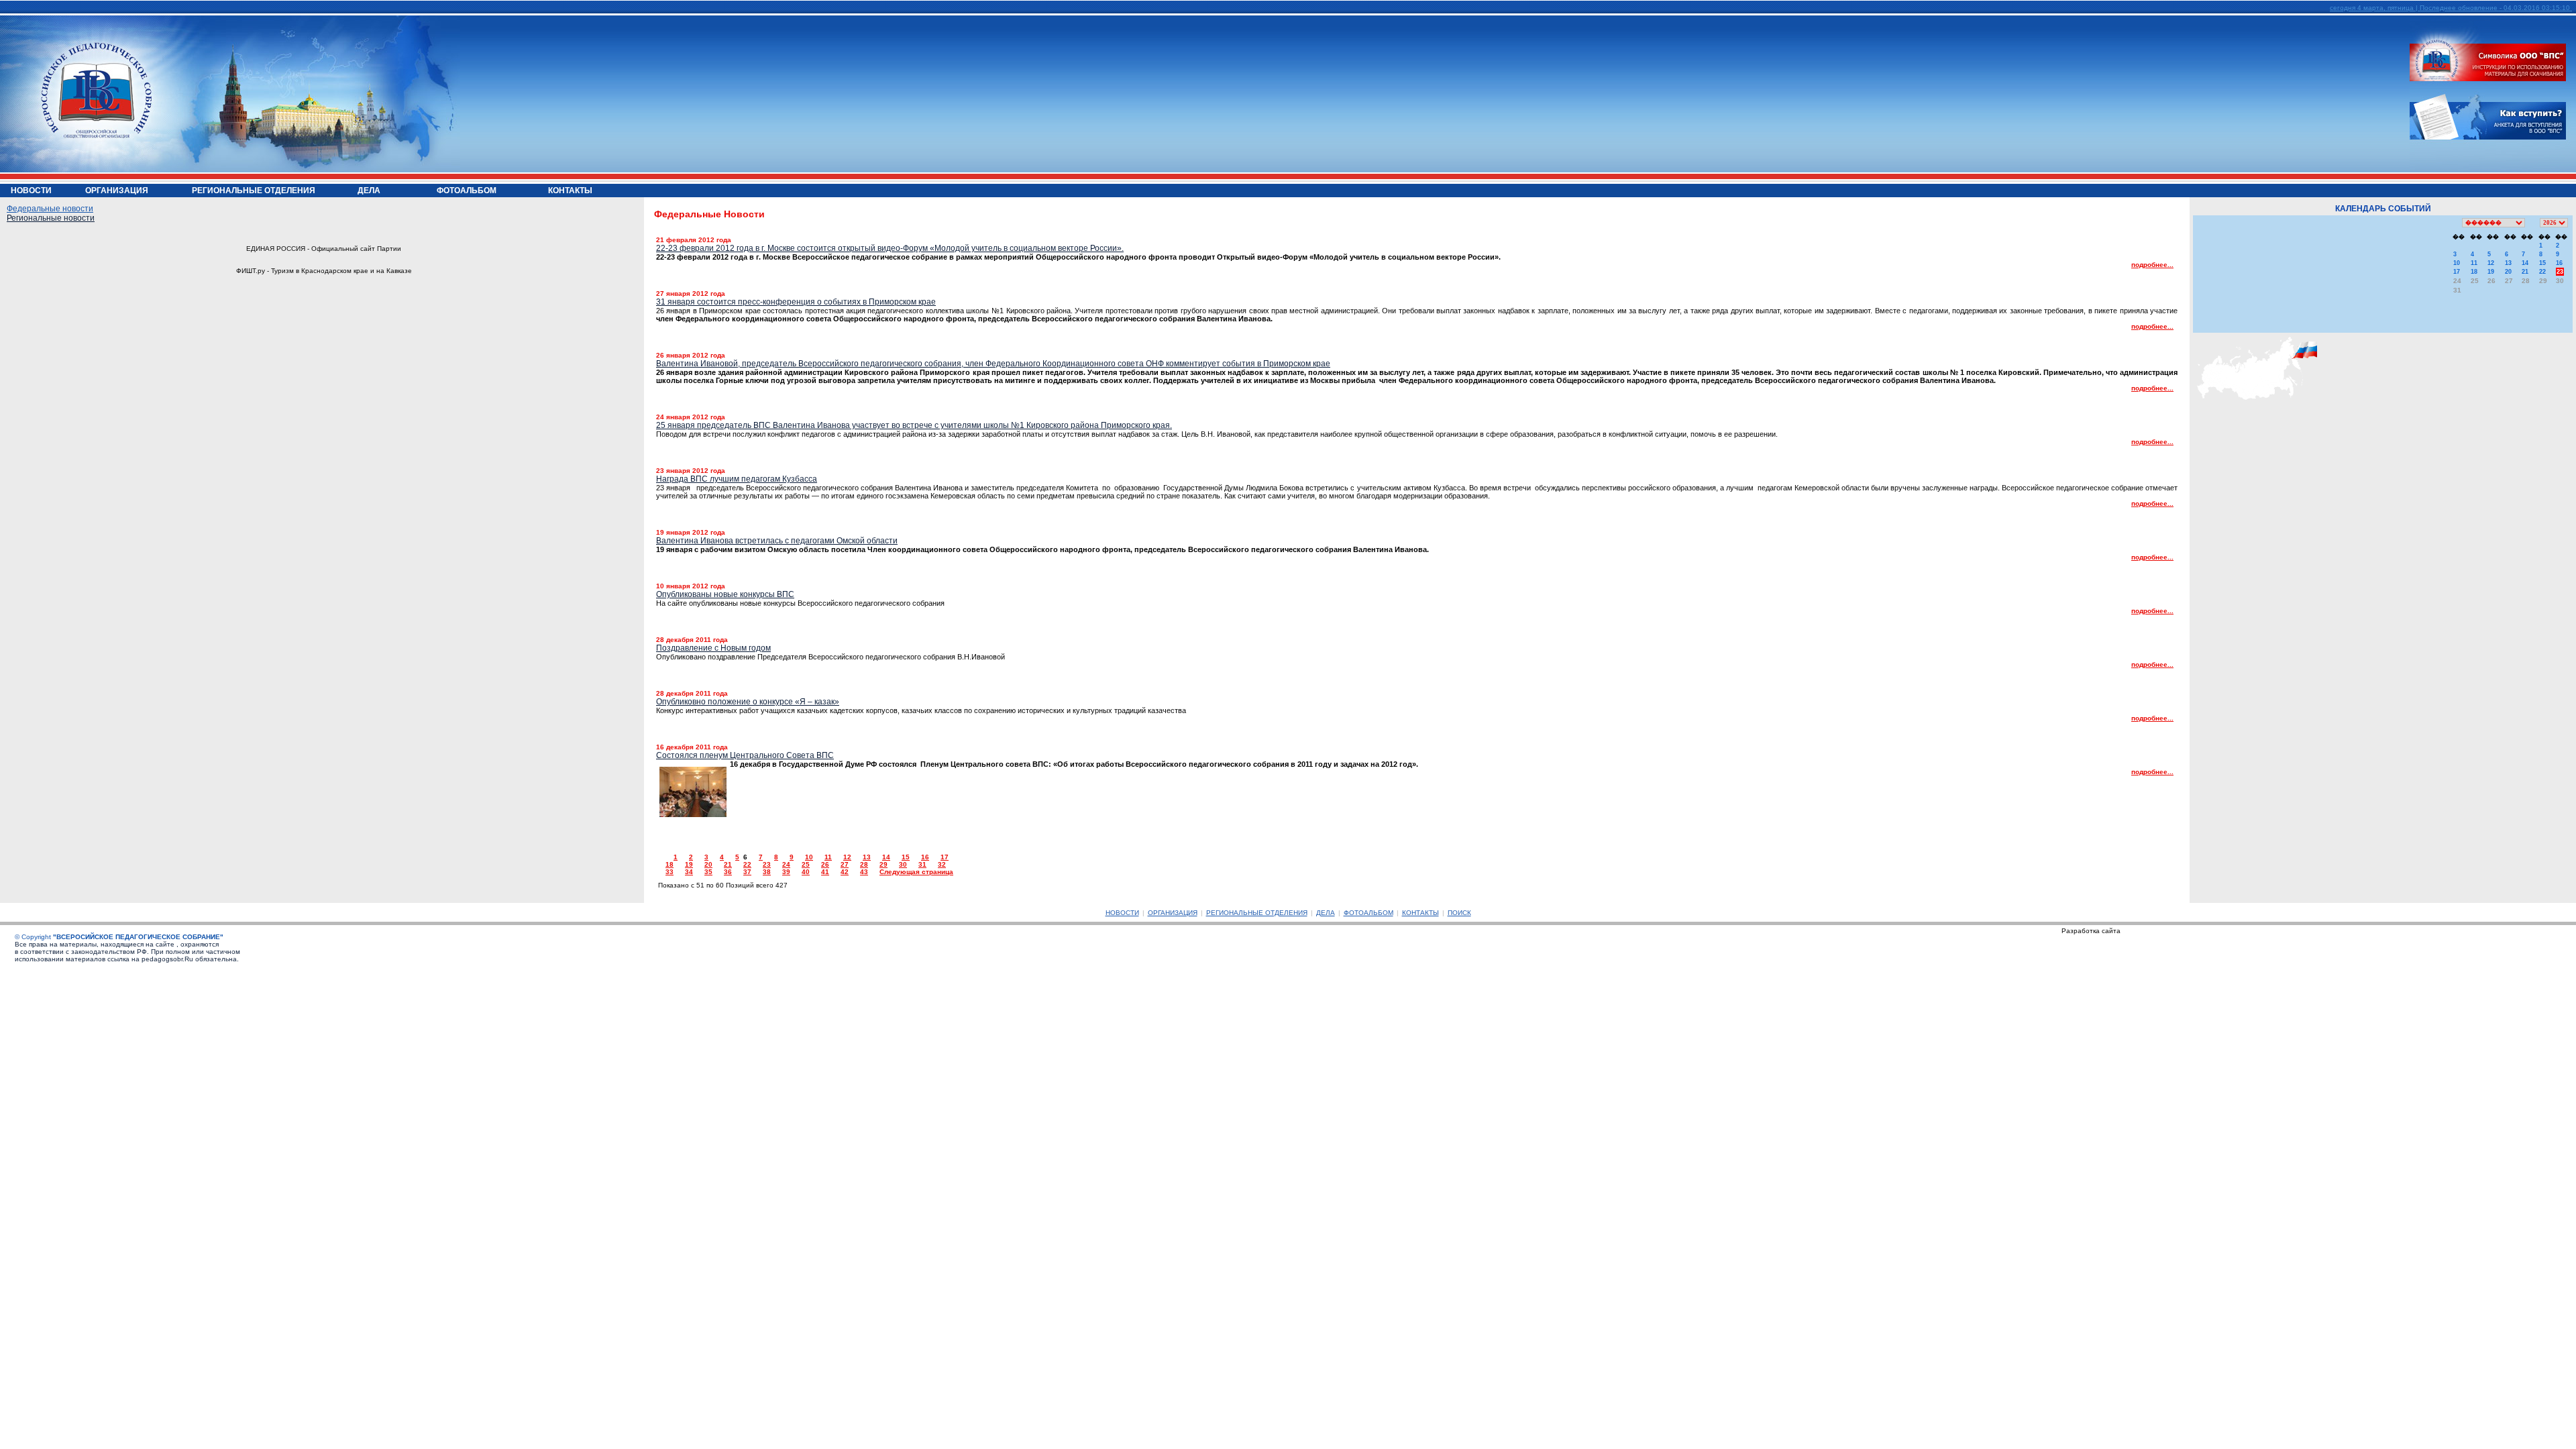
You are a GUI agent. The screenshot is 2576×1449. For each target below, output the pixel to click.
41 (825, 872)
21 (728, 864)
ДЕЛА (1326, 913)
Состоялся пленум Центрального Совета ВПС (745, 755)
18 (669, 864)
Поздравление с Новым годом (713, 648)
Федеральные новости (50, 209)
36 (728, 872)
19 (689, 864)
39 (786, 872)
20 (708, 864)
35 (708, 872)
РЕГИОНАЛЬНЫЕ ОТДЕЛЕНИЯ (1257, 913)
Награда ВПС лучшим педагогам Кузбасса (737, 479)
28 (864, 864)
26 (825, 864)
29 (883, 864)
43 (864, 872)
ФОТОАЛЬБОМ (1368, 913)
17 (945, 857)
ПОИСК (1459, 913)
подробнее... (2152, 265)
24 (786, 864)
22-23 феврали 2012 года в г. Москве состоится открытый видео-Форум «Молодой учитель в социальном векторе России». (890, 248)
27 (845, 864)
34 (689, 872)
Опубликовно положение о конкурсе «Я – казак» (748, 702)
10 (809, 857)
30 (903, 864)
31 (922, 864)
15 (906, 857)
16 (925, 857)
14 (886, 857)
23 (767, 864)
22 (747, 864)
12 (847, 857)
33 (669, 872)
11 (828, 857)
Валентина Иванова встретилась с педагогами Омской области (777, 541)
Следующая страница (916, 872)
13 (867, 857)
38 (767, 872)
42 (845, 872)
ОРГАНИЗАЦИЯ (1173, 913)
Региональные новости (51, 218)
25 (806, 864)
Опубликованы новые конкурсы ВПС (725, 594)
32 (942, 864)
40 (806, 872)
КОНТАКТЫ (1420, 913)
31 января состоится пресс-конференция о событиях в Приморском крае (796, 302)
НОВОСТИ (1122, 913)
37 (747, 872)
